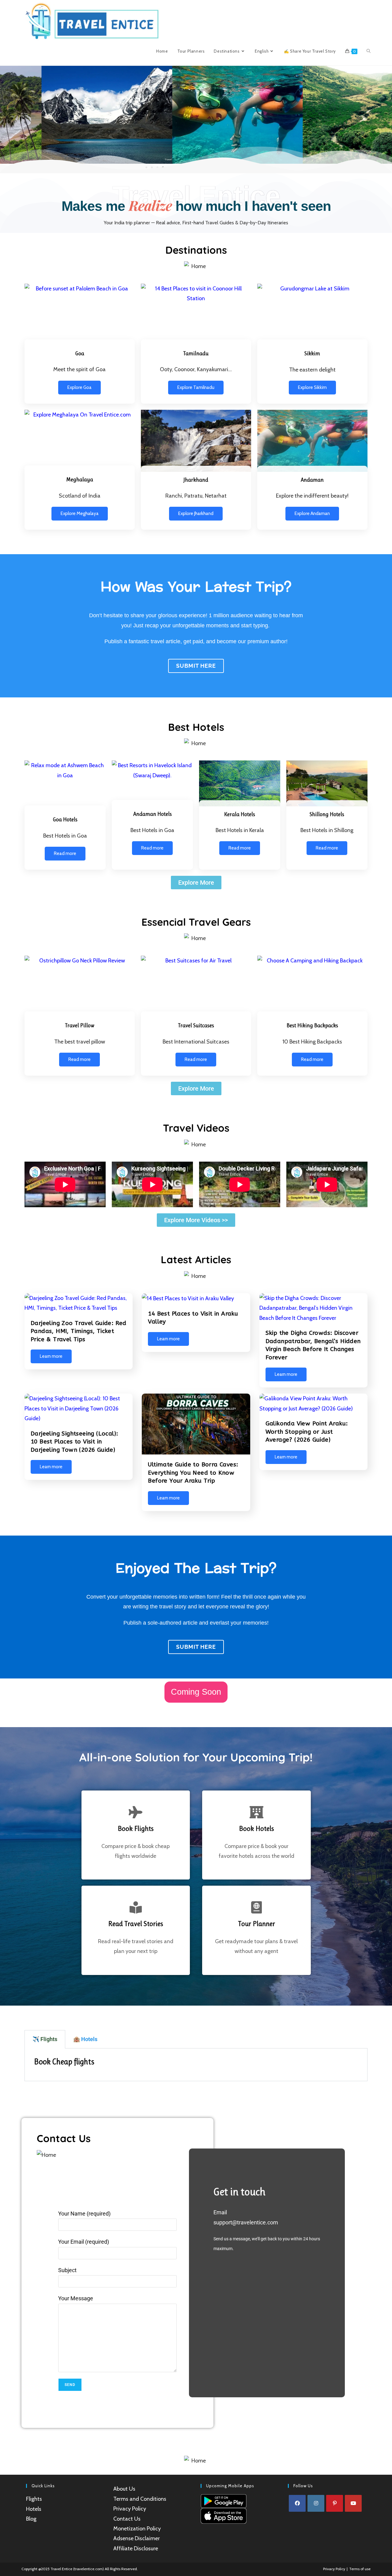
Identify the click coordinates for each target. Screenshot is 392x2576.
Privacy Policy (130, 2509)
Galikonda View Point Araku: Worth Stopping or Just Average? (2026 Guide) (307, 1432)
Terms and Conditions (140, 2499)
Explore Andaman (312, 513)
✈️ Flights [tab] (45, 2039)
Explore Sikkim (312, 387)
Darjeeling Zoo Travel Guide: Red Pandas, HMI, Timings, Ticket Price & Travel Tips (79, 1331)
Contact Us (127, 2519)
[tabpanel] (196, 2065)
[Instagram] (316, 2503)
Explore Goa (79, 387)
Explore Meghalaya (80, 513)
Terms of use (360, 2569)
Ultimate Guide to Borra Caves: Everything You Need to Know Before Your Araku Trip (193, 1473)
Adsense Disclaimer (137, 2538)
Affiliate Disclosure (136, 2548)
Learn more (51, 1356)
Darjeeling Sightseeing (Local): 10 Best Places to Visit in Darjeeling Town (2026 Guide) (74, 1442)
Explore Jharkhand (196, 513)
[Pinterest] (335, 2503)
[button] (6, 115)
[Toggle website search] (369, 51)
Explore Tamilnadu (196, 387)
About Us (124, 2489)
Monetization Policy (137, 2529)
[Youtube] (353, 2503)
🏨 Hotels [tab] (85, 2039)
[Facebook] (297, 2503)
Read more (65, 853)
